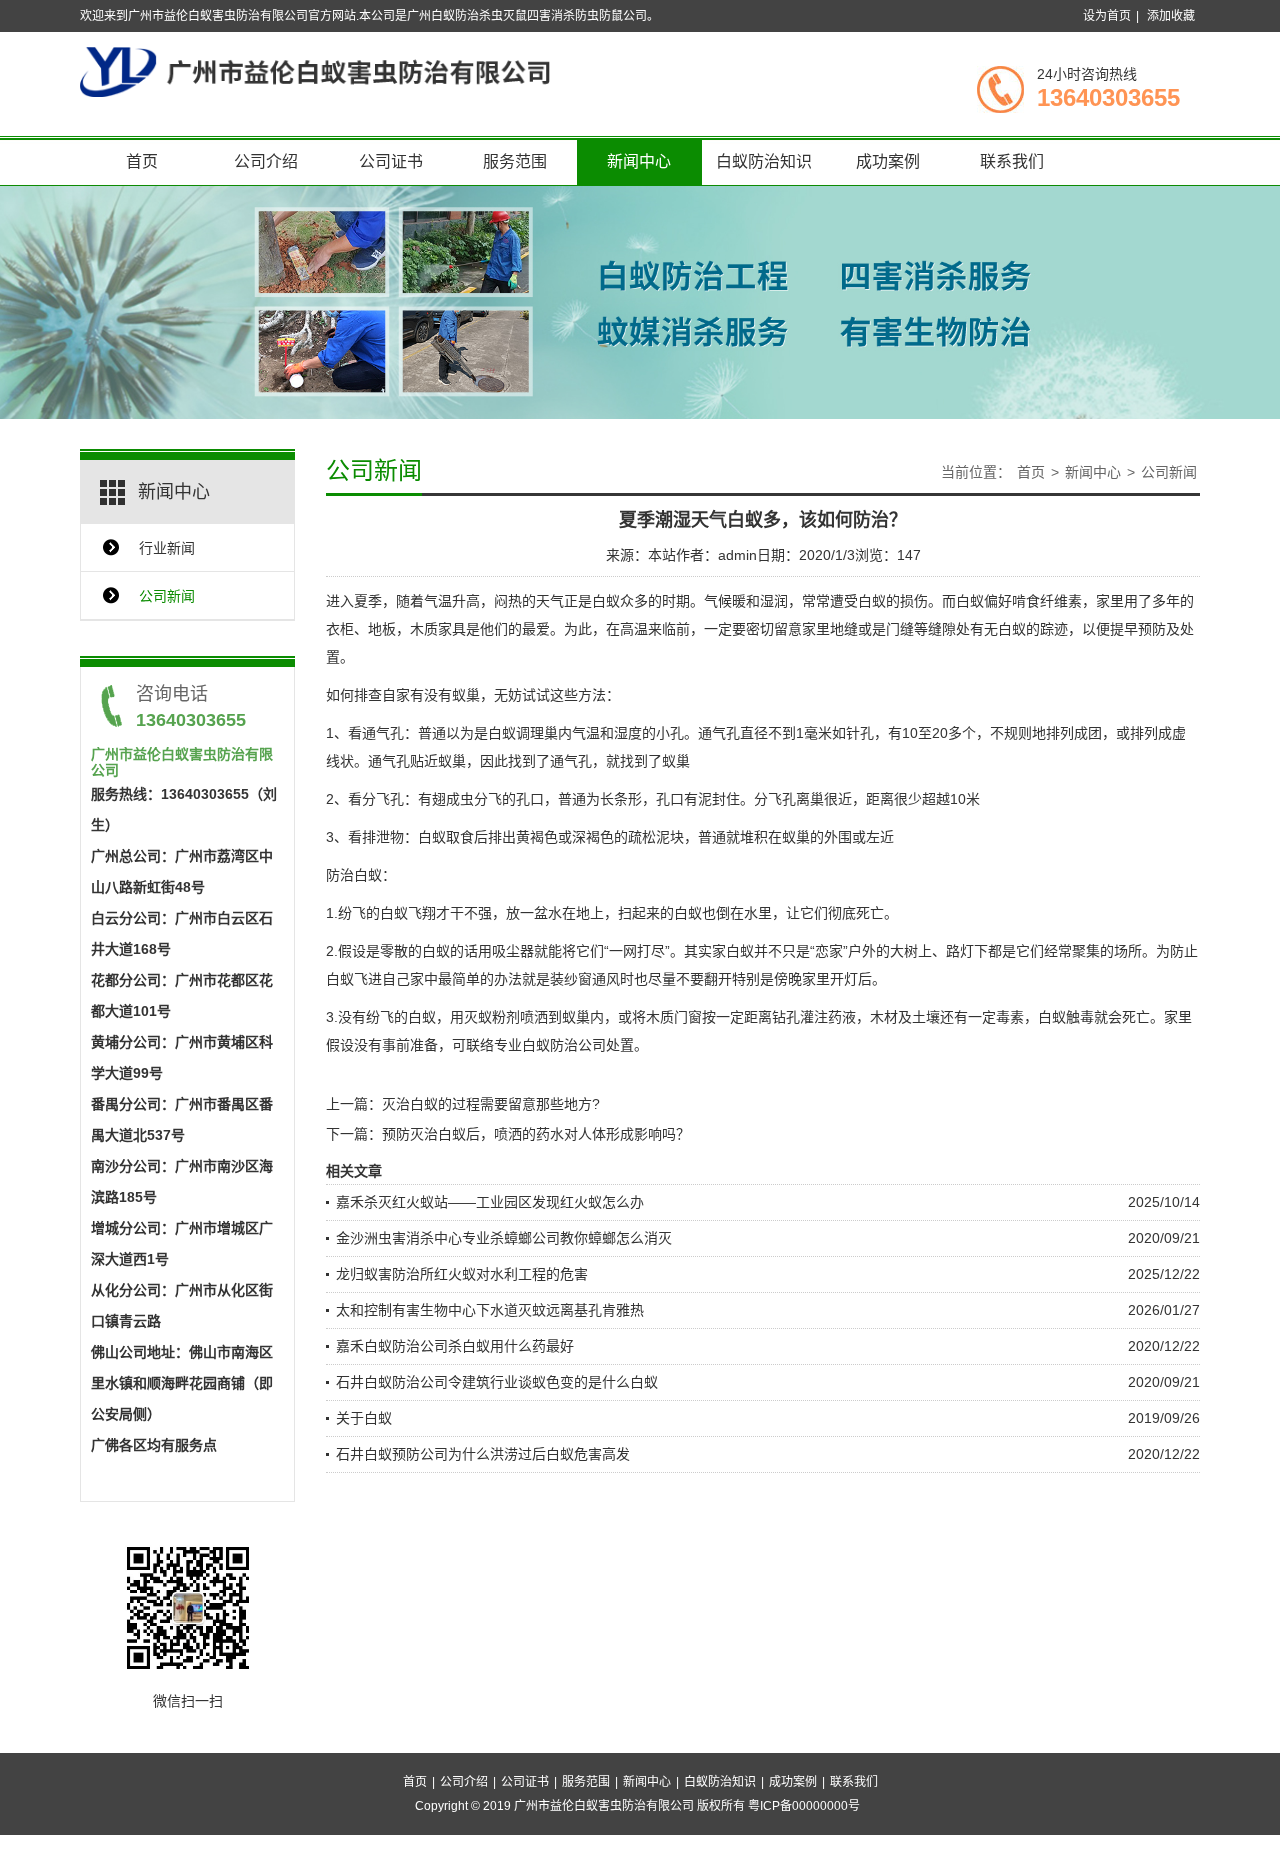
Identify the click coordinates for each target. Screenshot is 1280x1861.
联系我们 (1012, 161)
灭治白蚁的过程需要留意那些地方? (491, 1104)
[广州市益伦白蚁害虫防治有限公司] (315, 71)
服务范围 (515, 161)
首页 (142, 161)
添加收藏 (1171, 16)
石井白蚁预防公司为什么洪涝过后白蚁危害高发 (483, 1454)
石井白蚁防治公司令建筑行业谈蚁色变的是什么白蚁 (497, 1382)
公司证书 (391, 161)
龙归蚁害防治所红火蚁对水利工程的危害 (462, 1274)
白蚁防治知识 (764, 161)
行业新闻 (167, 548)
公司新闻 (167, 596)
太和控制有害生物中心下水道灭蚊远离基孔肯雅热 (490, 1310)
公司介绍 (266, 161)
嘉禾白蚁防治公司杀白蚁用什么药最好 (455, 1346)
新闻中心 (639, 161)
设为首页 (1107, 16)
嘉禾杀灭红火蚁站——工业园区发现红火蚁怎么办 (490, 1202)
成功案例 (888, 161)
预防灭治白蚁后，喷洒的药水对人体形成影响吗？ (536, 1134)
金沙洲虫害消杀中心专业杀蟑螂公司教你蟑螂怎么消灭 (504, 1238)
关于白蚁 (364, 1418)
